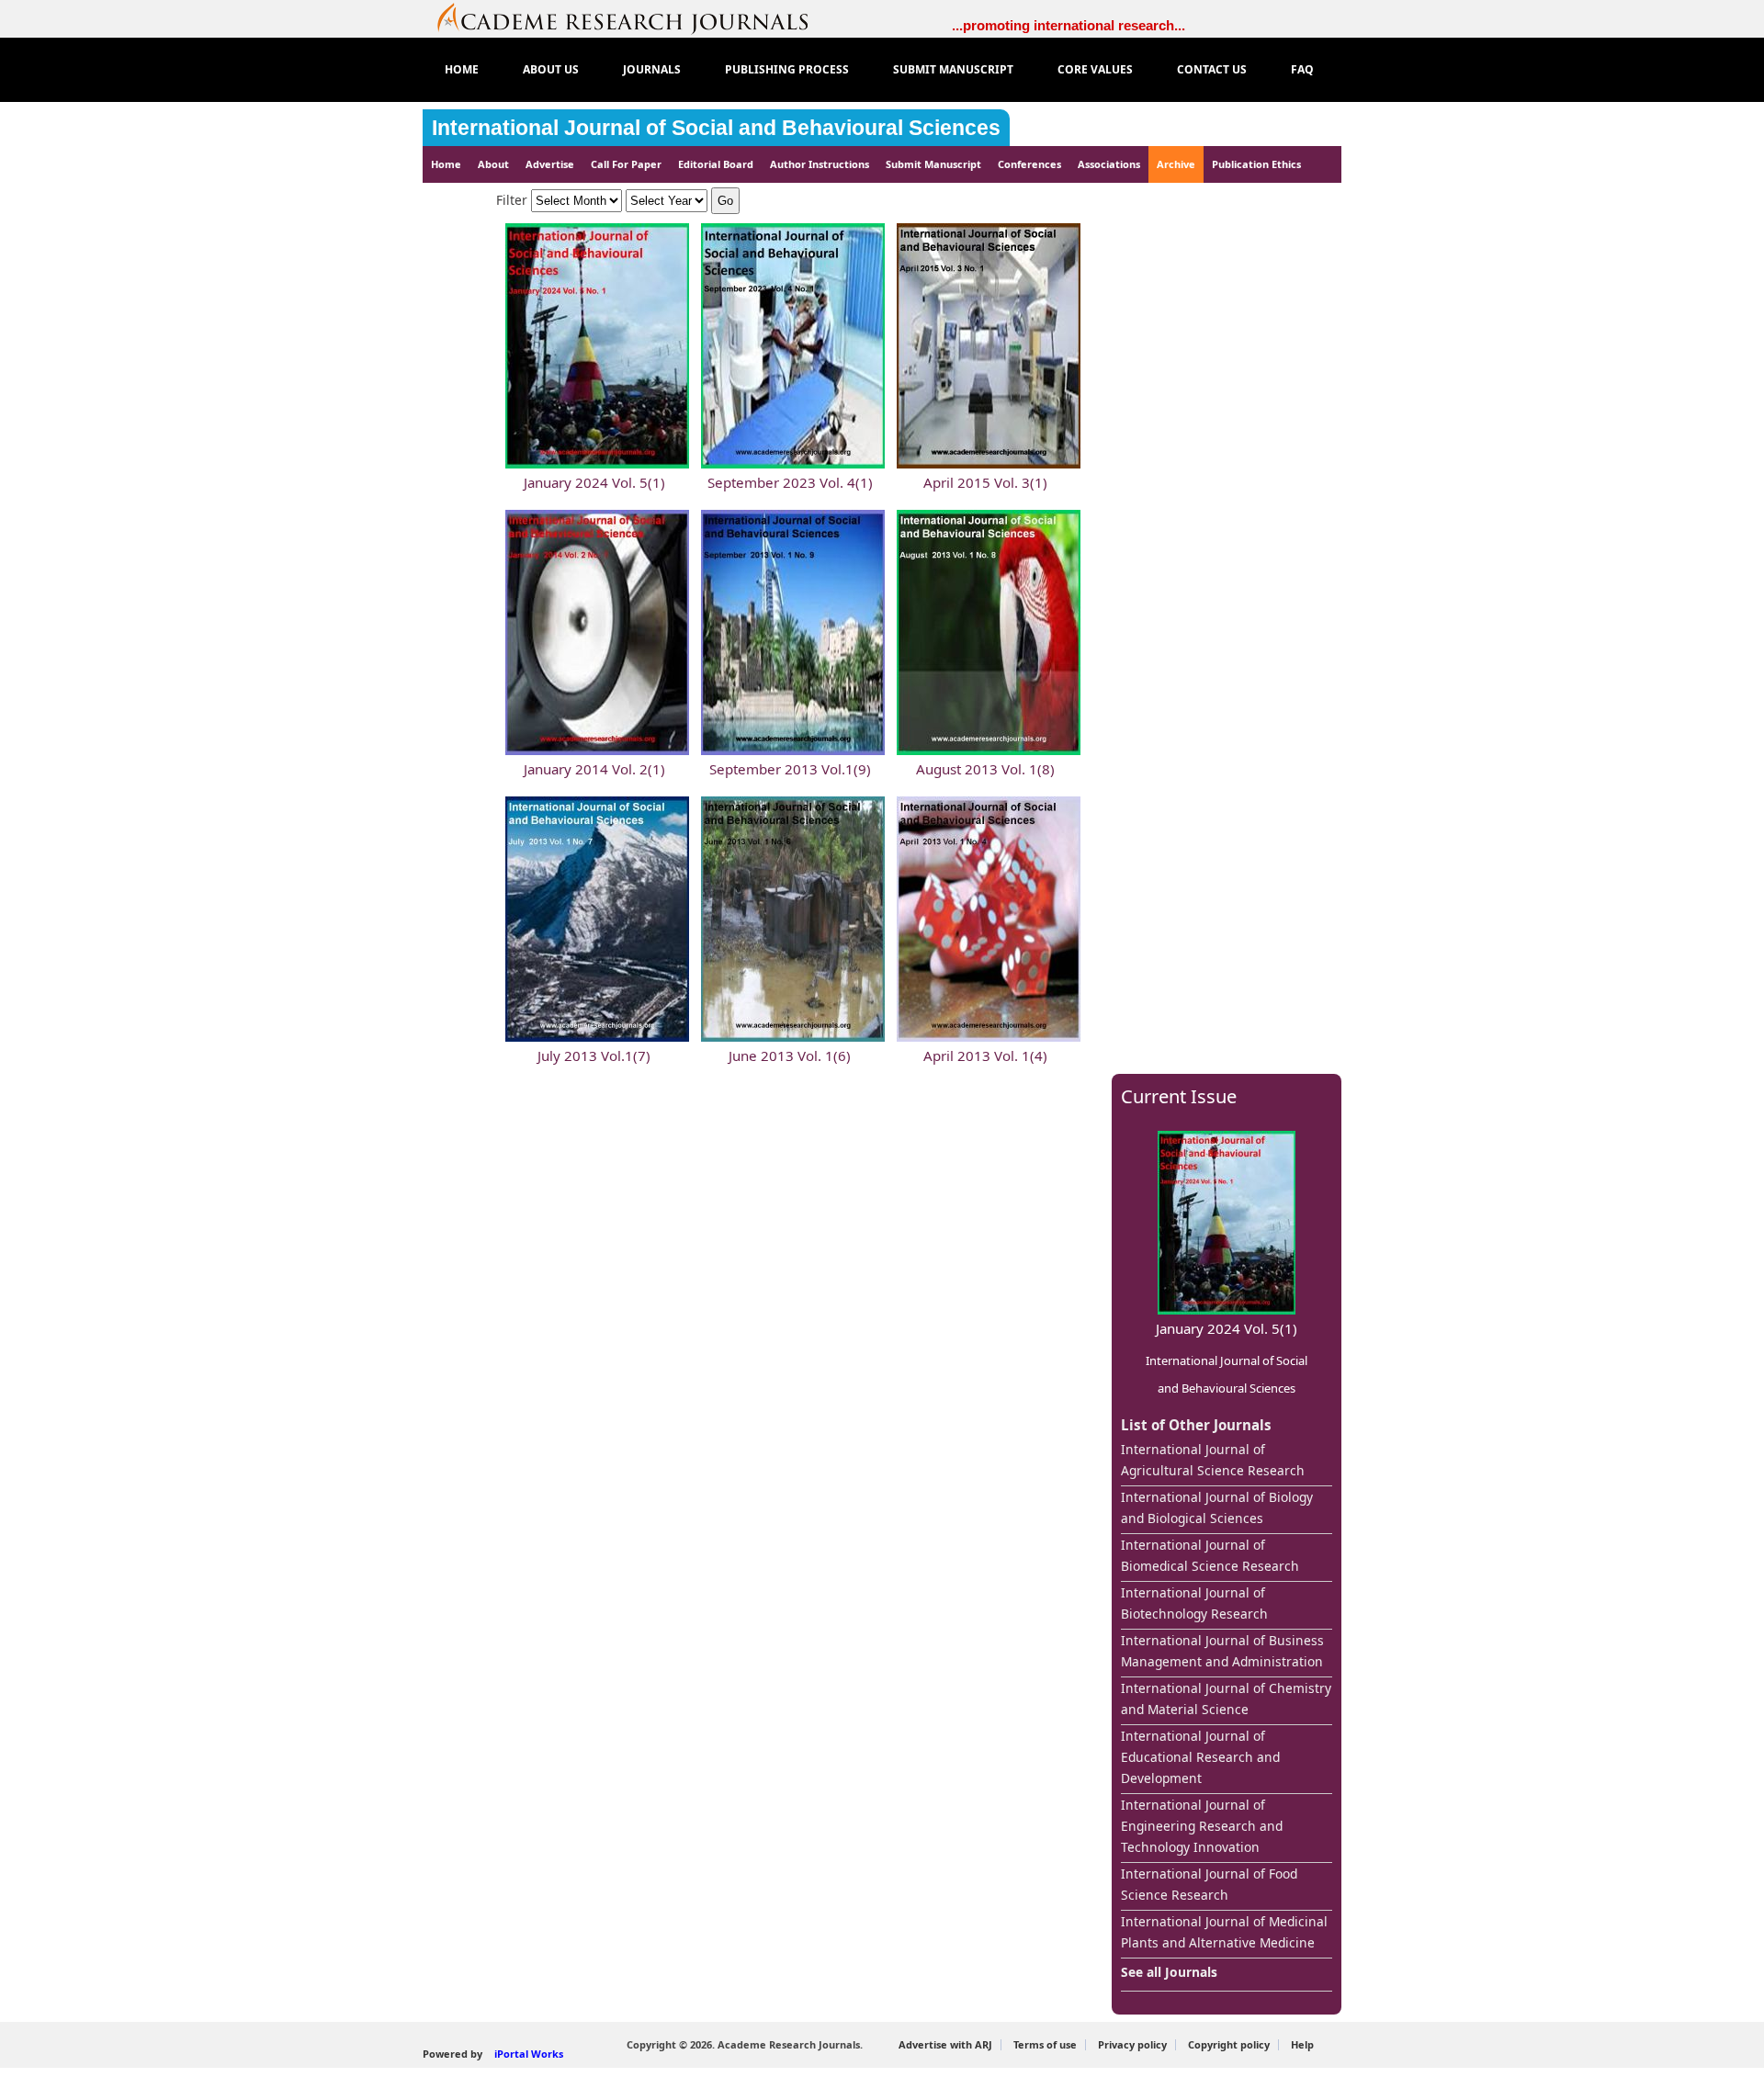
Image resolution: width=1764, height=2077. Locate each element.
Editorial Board (716, 164)
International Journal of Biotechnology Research (1194, 1603)
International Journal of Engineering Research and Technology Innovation (1202, 1826)
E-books (460, 201)
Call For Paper (626, 164)
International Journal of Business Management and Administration (1222, 1651)
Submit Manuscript (933, 164)
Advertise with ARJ (945, 2044)
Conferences (1029, 164)
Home (446, 164)
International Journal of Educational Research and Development (1200, 1757)
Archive (1176, 164)
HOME (462, 69)
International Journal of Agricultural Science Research (1213, 1460)
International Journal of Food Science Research (1209, 1884)
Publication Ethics (1256, 164)
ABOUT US (551, 69)
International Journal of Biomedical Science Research (1210, 1555)
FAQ (1302, 69)
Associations (1109, 164)
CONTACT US (1212, 69)
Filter (514, 200)
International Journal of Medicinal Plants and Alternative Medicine (1224, 1932)
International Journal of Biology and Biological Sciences (1217, 1507)
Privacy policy (1132, 2044)
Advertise (550, 164)
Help (1302, 2044)
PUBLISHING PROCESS (787, 69)
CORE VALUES (1095, 69)
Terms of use (1045, 2044)
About (493, 164)
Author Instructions (820, 164)
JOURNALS (652, 69)
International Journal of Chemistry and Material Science (1226, 1699)
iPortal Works (529, 2054)
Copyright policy (1229, 2044)
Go (725, 201)
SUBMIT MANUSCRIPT (953, 69)
